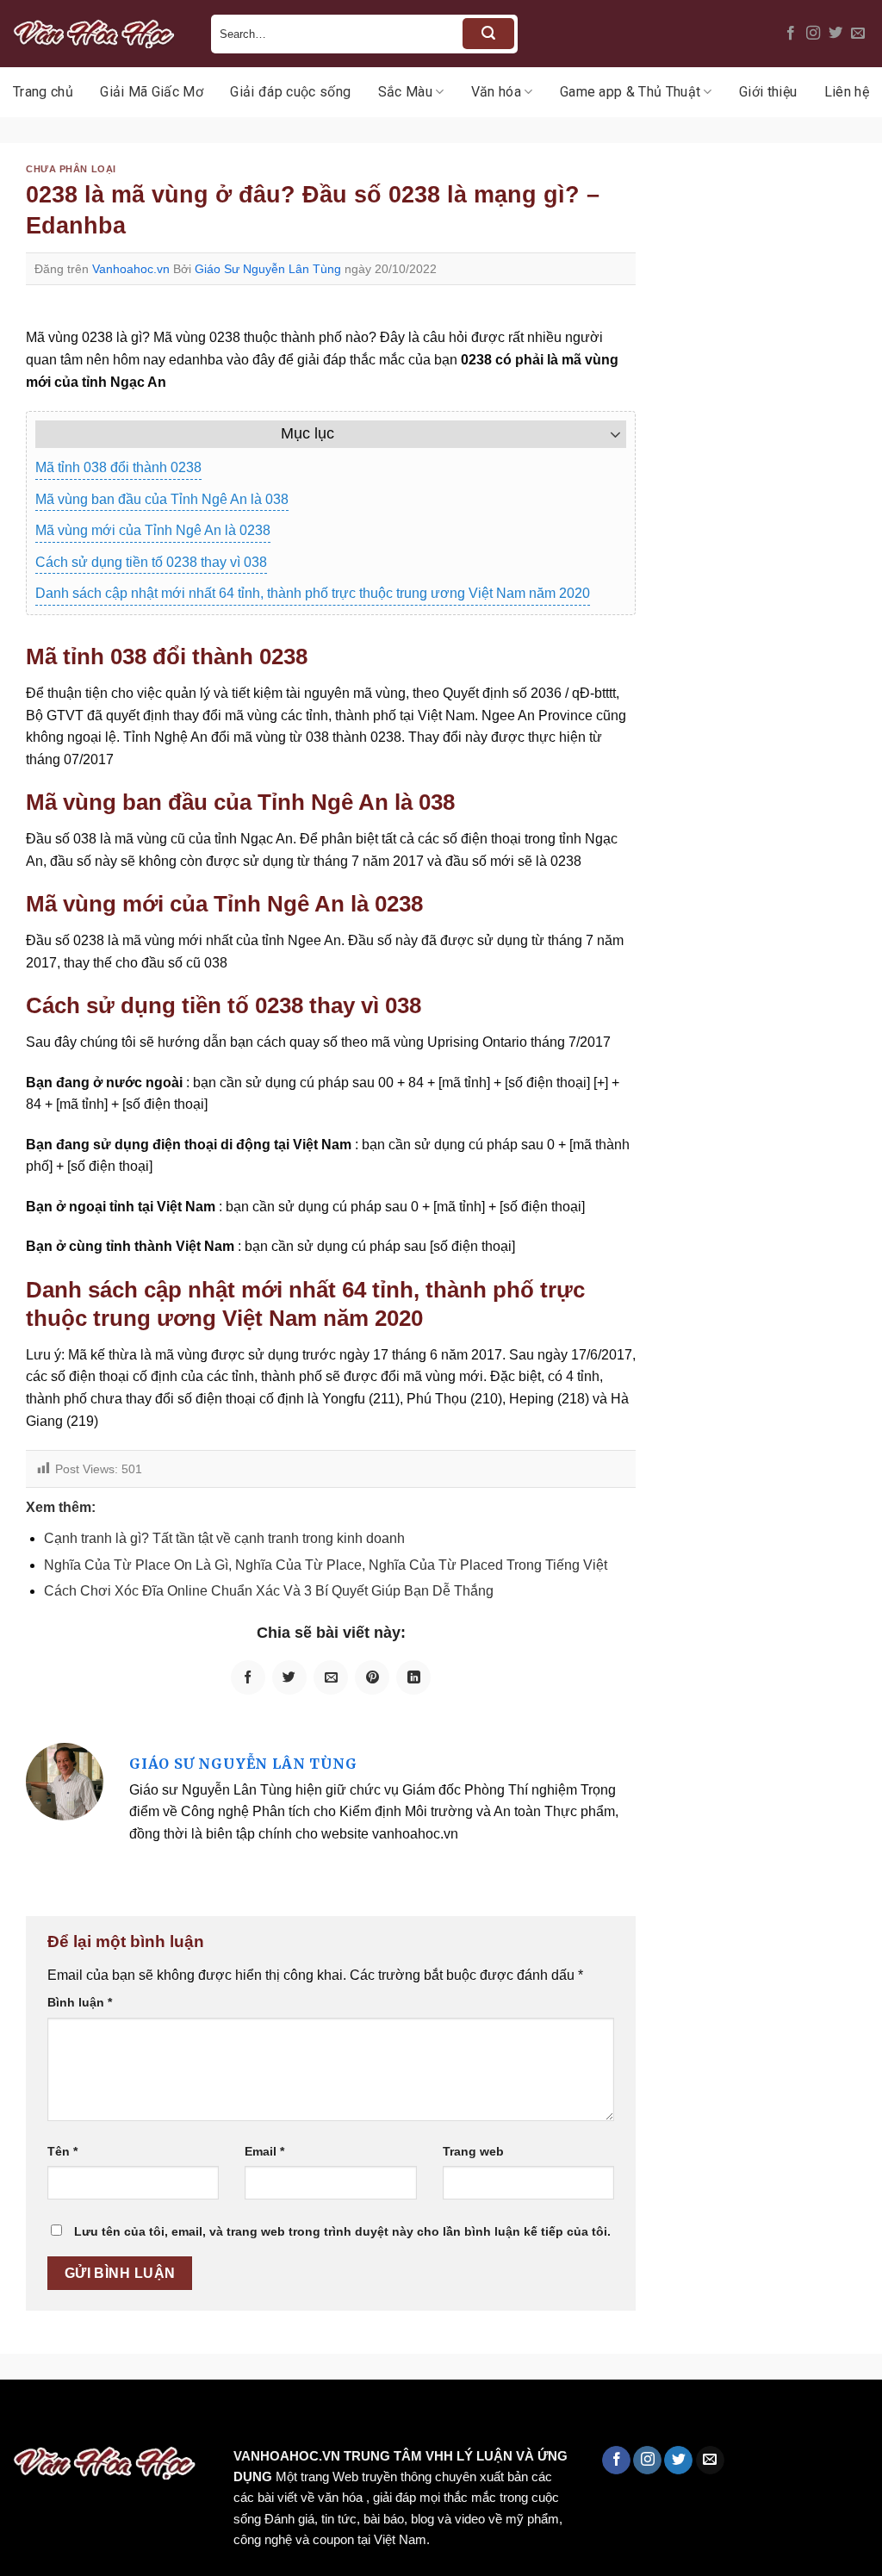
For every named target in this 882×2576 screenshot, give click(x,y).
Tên (62, 2151)
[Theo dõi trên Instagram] (813, 34)
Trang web (473, 2151)
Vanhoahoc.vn (131, 269)
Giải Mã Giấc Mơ (152, 92)
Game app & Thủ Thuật (630, 92)
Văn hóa (496, 92)
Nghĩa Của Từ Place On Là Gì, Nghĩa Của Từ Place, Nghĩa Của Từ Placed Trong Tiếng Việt (326, 1565)
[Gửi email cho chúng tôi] (858, 34)
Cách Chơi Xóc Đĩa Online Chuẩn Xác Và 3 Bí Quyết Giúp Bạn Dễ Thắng (269, 1591)
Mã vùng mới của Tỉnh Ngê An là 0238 (153, 530)
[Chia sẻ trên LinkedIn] (413, 1677)
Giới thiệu (768, 92)
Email (264, 2151)
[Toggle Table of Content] (607, 434)
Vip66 (22, 2416)
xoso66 (78, 2416)
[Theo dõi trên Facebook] (791, 34)
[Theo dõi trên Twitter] (835, 34)
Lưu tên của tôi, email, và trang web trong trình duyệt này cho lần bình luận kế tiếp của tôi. (342, 2231)
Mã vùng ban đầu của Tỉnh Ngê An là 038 (162, 499)
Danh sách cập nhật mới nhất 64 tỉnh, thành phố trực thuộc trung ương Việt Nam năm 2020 (313, 593)
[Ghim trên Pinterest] (372, 1677)
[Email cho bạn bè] (331, 1677)
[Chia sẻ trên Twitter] (289, 1677)
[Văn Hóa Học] (99, 34)
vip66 (135, 2416)
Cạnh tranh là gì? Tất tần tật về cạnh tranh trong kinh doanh (224, 1538)
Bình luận (80, 2002)
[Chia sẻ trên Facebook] (248, 1677)
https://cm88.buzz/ (219, 2416)
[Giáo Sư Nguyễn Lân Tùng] (65, 1780)
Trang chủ (43, 92)
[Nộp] (488, 34)
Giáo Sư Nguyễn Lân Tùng (268, 269)
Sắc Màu (405, 92)
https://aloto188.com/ (476, 2416)
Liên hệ (847, 92)
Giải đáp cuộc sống (290, 92)
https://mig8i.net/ (343, 2416)
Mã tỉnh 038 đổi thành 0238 (118, 467)
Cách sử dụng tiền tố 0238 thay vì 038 (151, 562)
